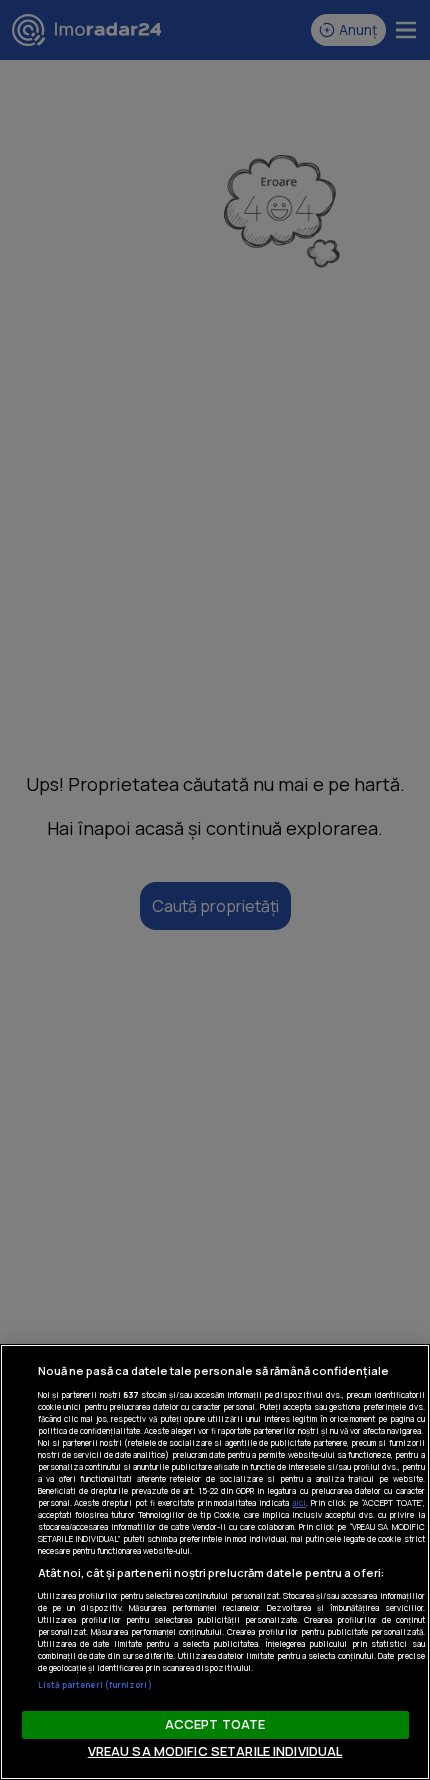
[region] (215, 1562)
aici (299, 1502)
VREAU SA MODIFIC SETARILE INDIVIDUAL (215, 1751)
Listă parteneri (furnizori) (95, 1684)
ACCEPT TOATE (215, 1724)
